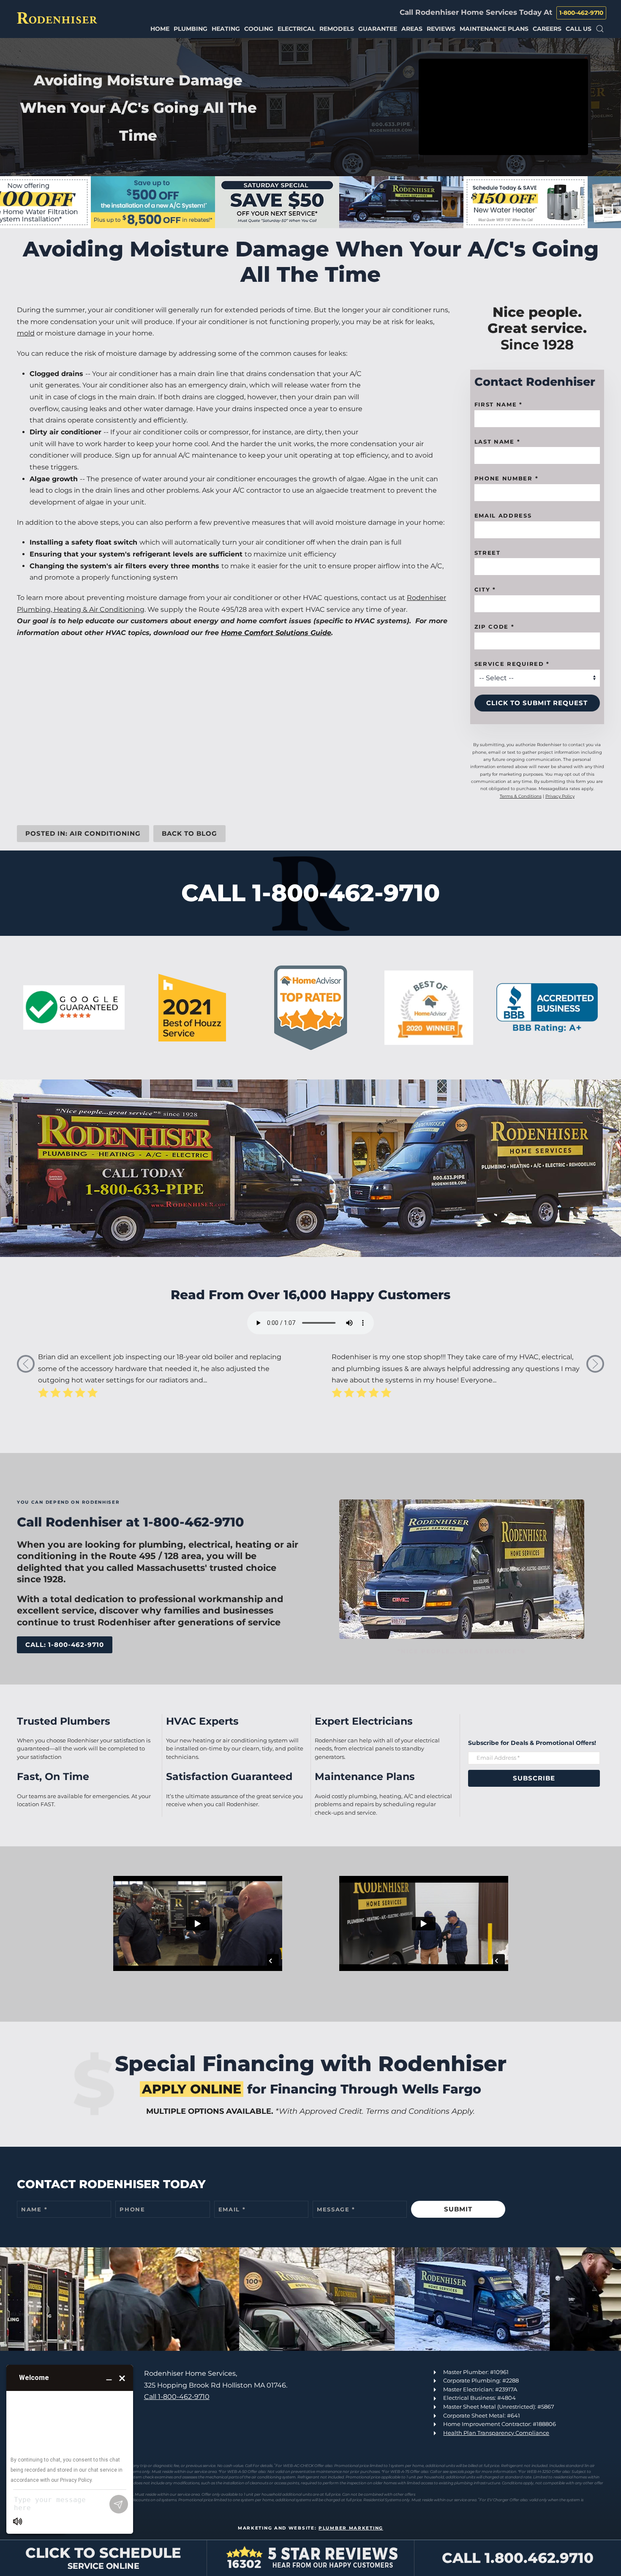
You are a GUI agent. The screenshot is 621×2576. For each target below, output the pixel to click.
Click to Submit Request (537, 703)
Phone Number (507, 479)
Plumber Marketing (351, 2528)
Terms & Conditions (521, 796)
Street (488, 553)
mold (26, 334)
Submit (458, 2209)
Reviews (441, 29)
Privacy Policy (560, 796)
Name (34, 2209)
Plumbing (191, 29)
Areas (412, 29)
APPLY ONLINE (192, 2089)
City (485, 590)
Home (160, 29)
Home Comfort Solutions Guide (276, 633)
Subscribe (534, 1778)
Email (232, 2209)
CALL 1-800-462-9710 (310, 893)
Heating (226, 29)
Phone (132, 2209)
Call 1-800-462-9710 (177, 2397)
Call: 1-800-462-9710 (65, 1645)
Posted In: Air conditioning (83, 833)
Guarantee (378, 29)
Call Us (579, 29)
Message (336, 2209)
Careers (547, 29)
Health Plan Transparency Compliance (496, 2433)
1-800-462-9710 (581, 13)
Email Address (503, 516)
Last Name (497, 442)
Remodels (337, 29)
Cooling (259, 29)
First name (498, 405)
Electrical (296, 29)
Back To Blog (189, 833)
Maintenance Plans (494, 29)
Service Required (512, 664)
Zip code (494, 627)
